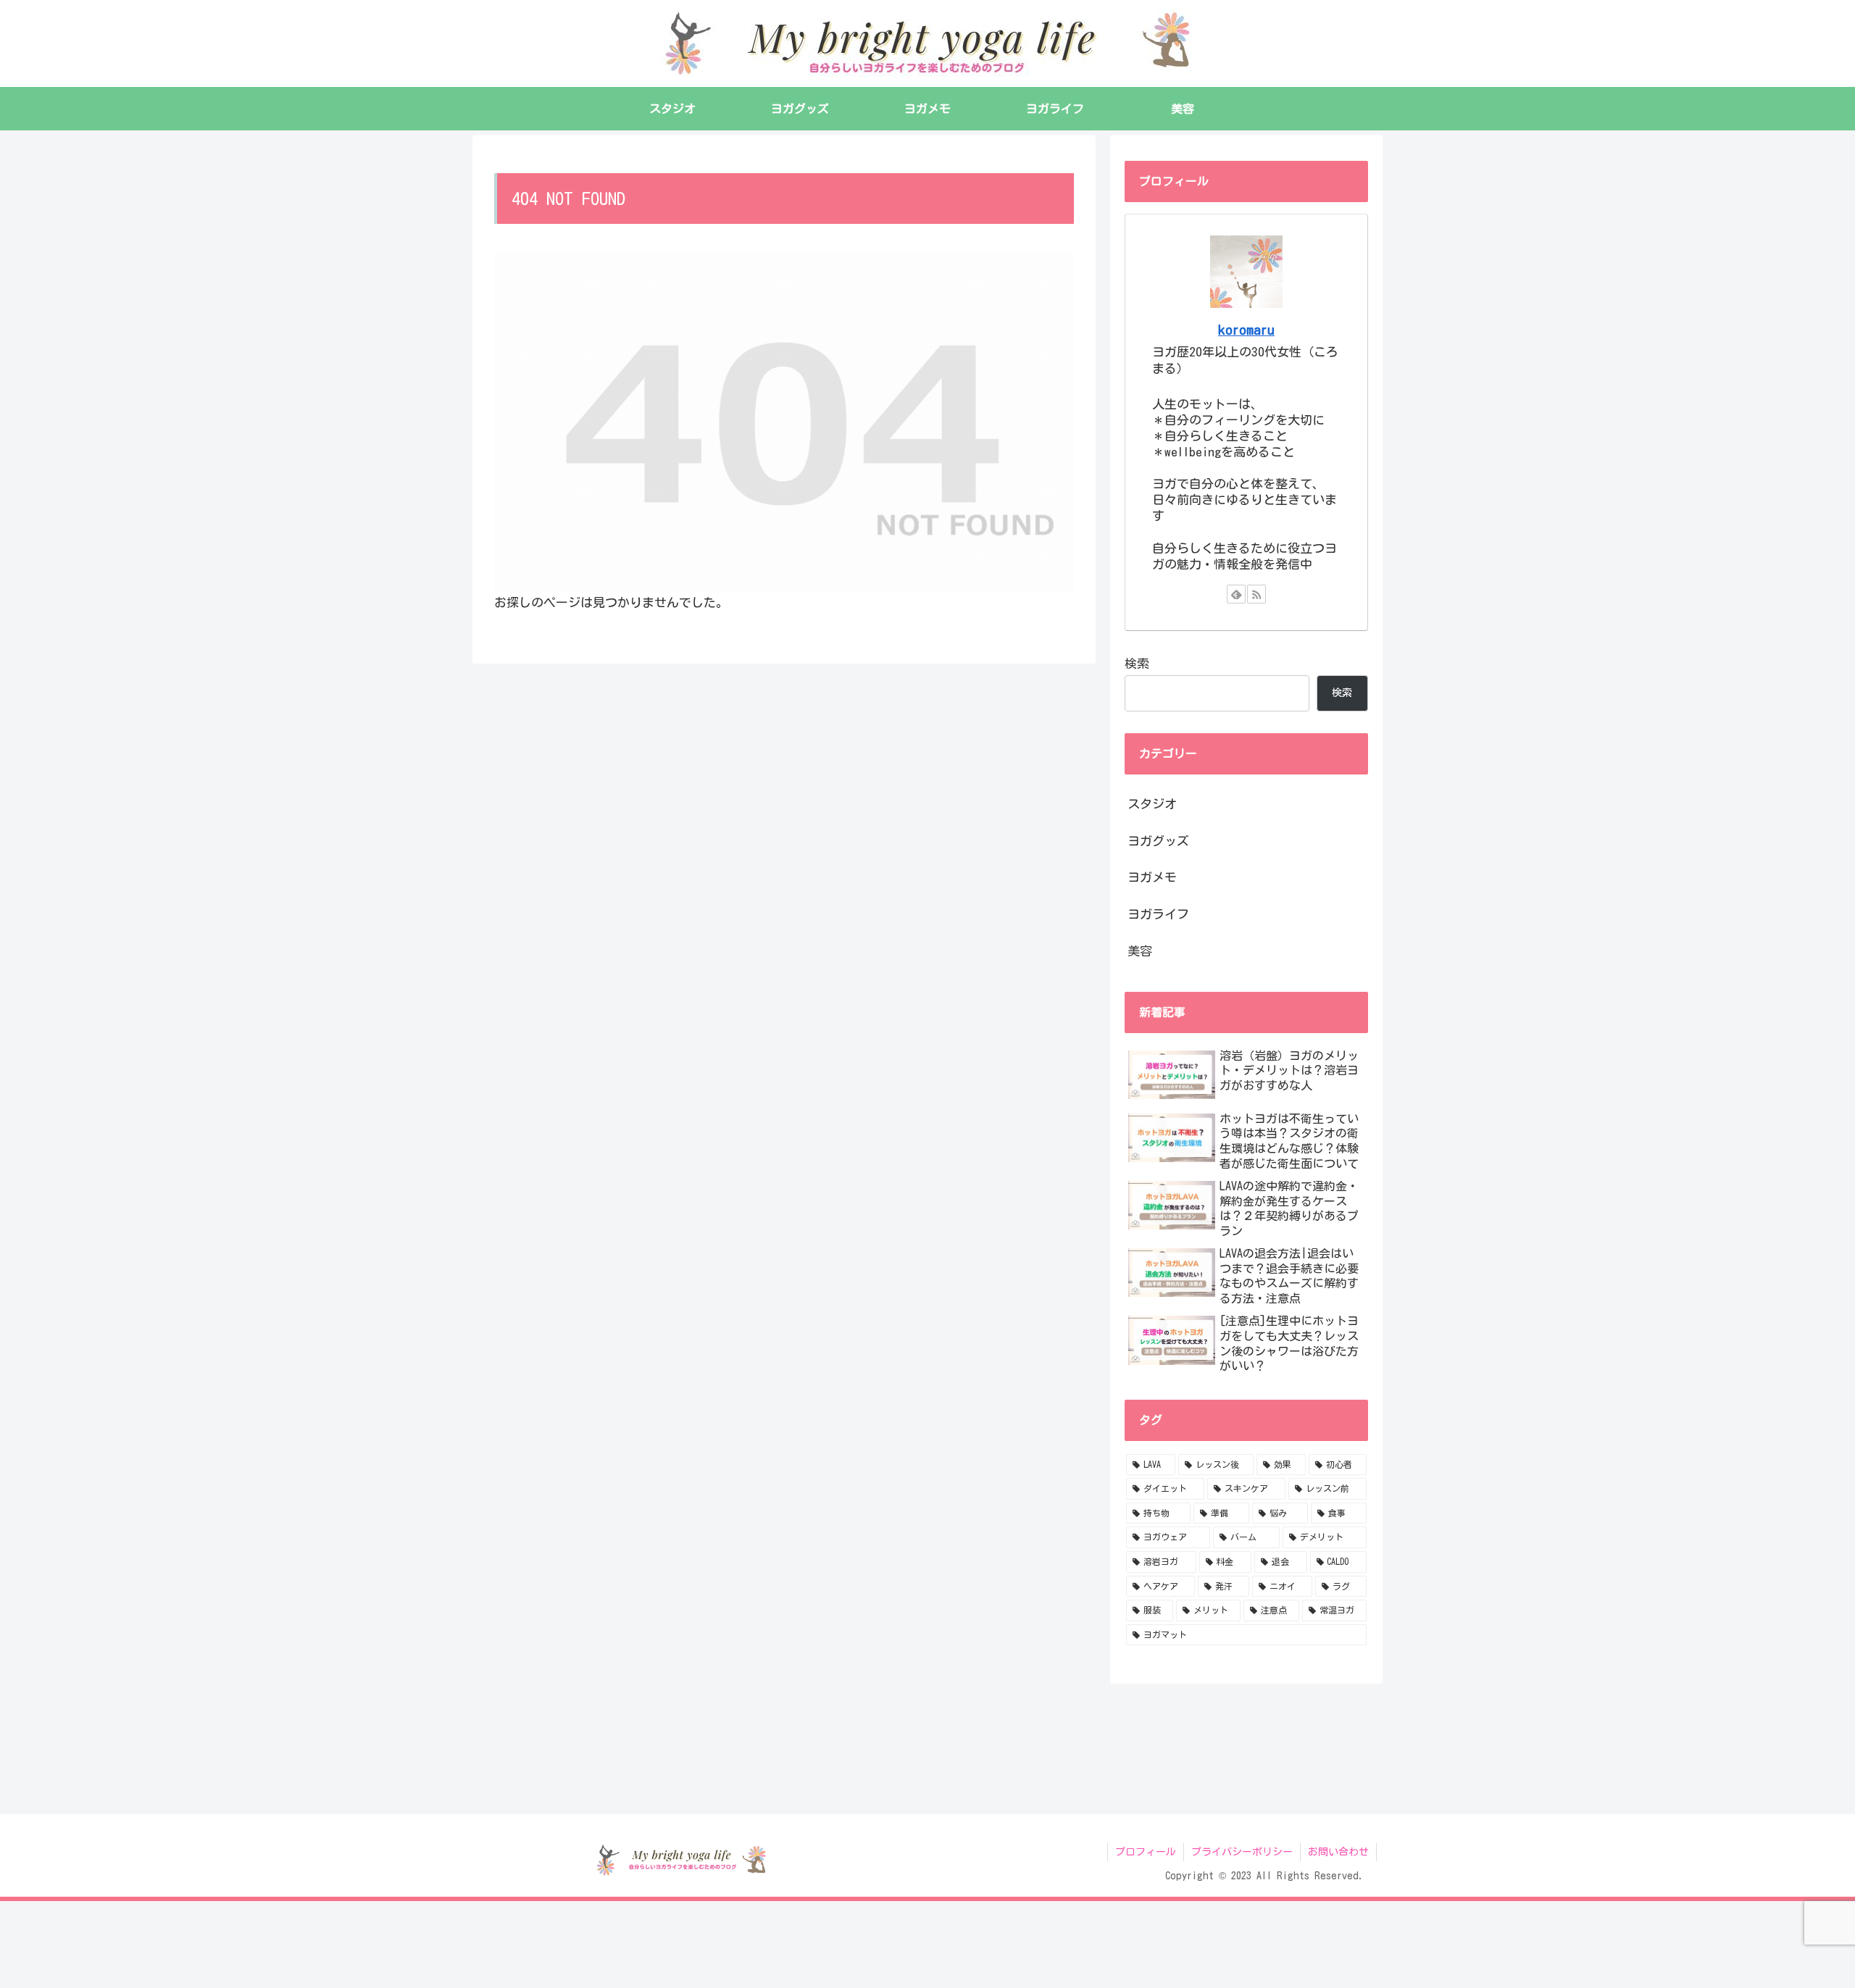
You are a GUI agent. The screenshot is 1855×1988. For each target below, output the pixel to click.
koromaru (1246, 330)
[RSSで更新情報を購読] (1256, 594)
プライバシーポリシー (1242, 1852)
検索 (1137, 663)
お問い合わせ (1338, 1852)
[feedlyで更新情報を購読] (1236, 594)
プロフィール (1146, 1852)
